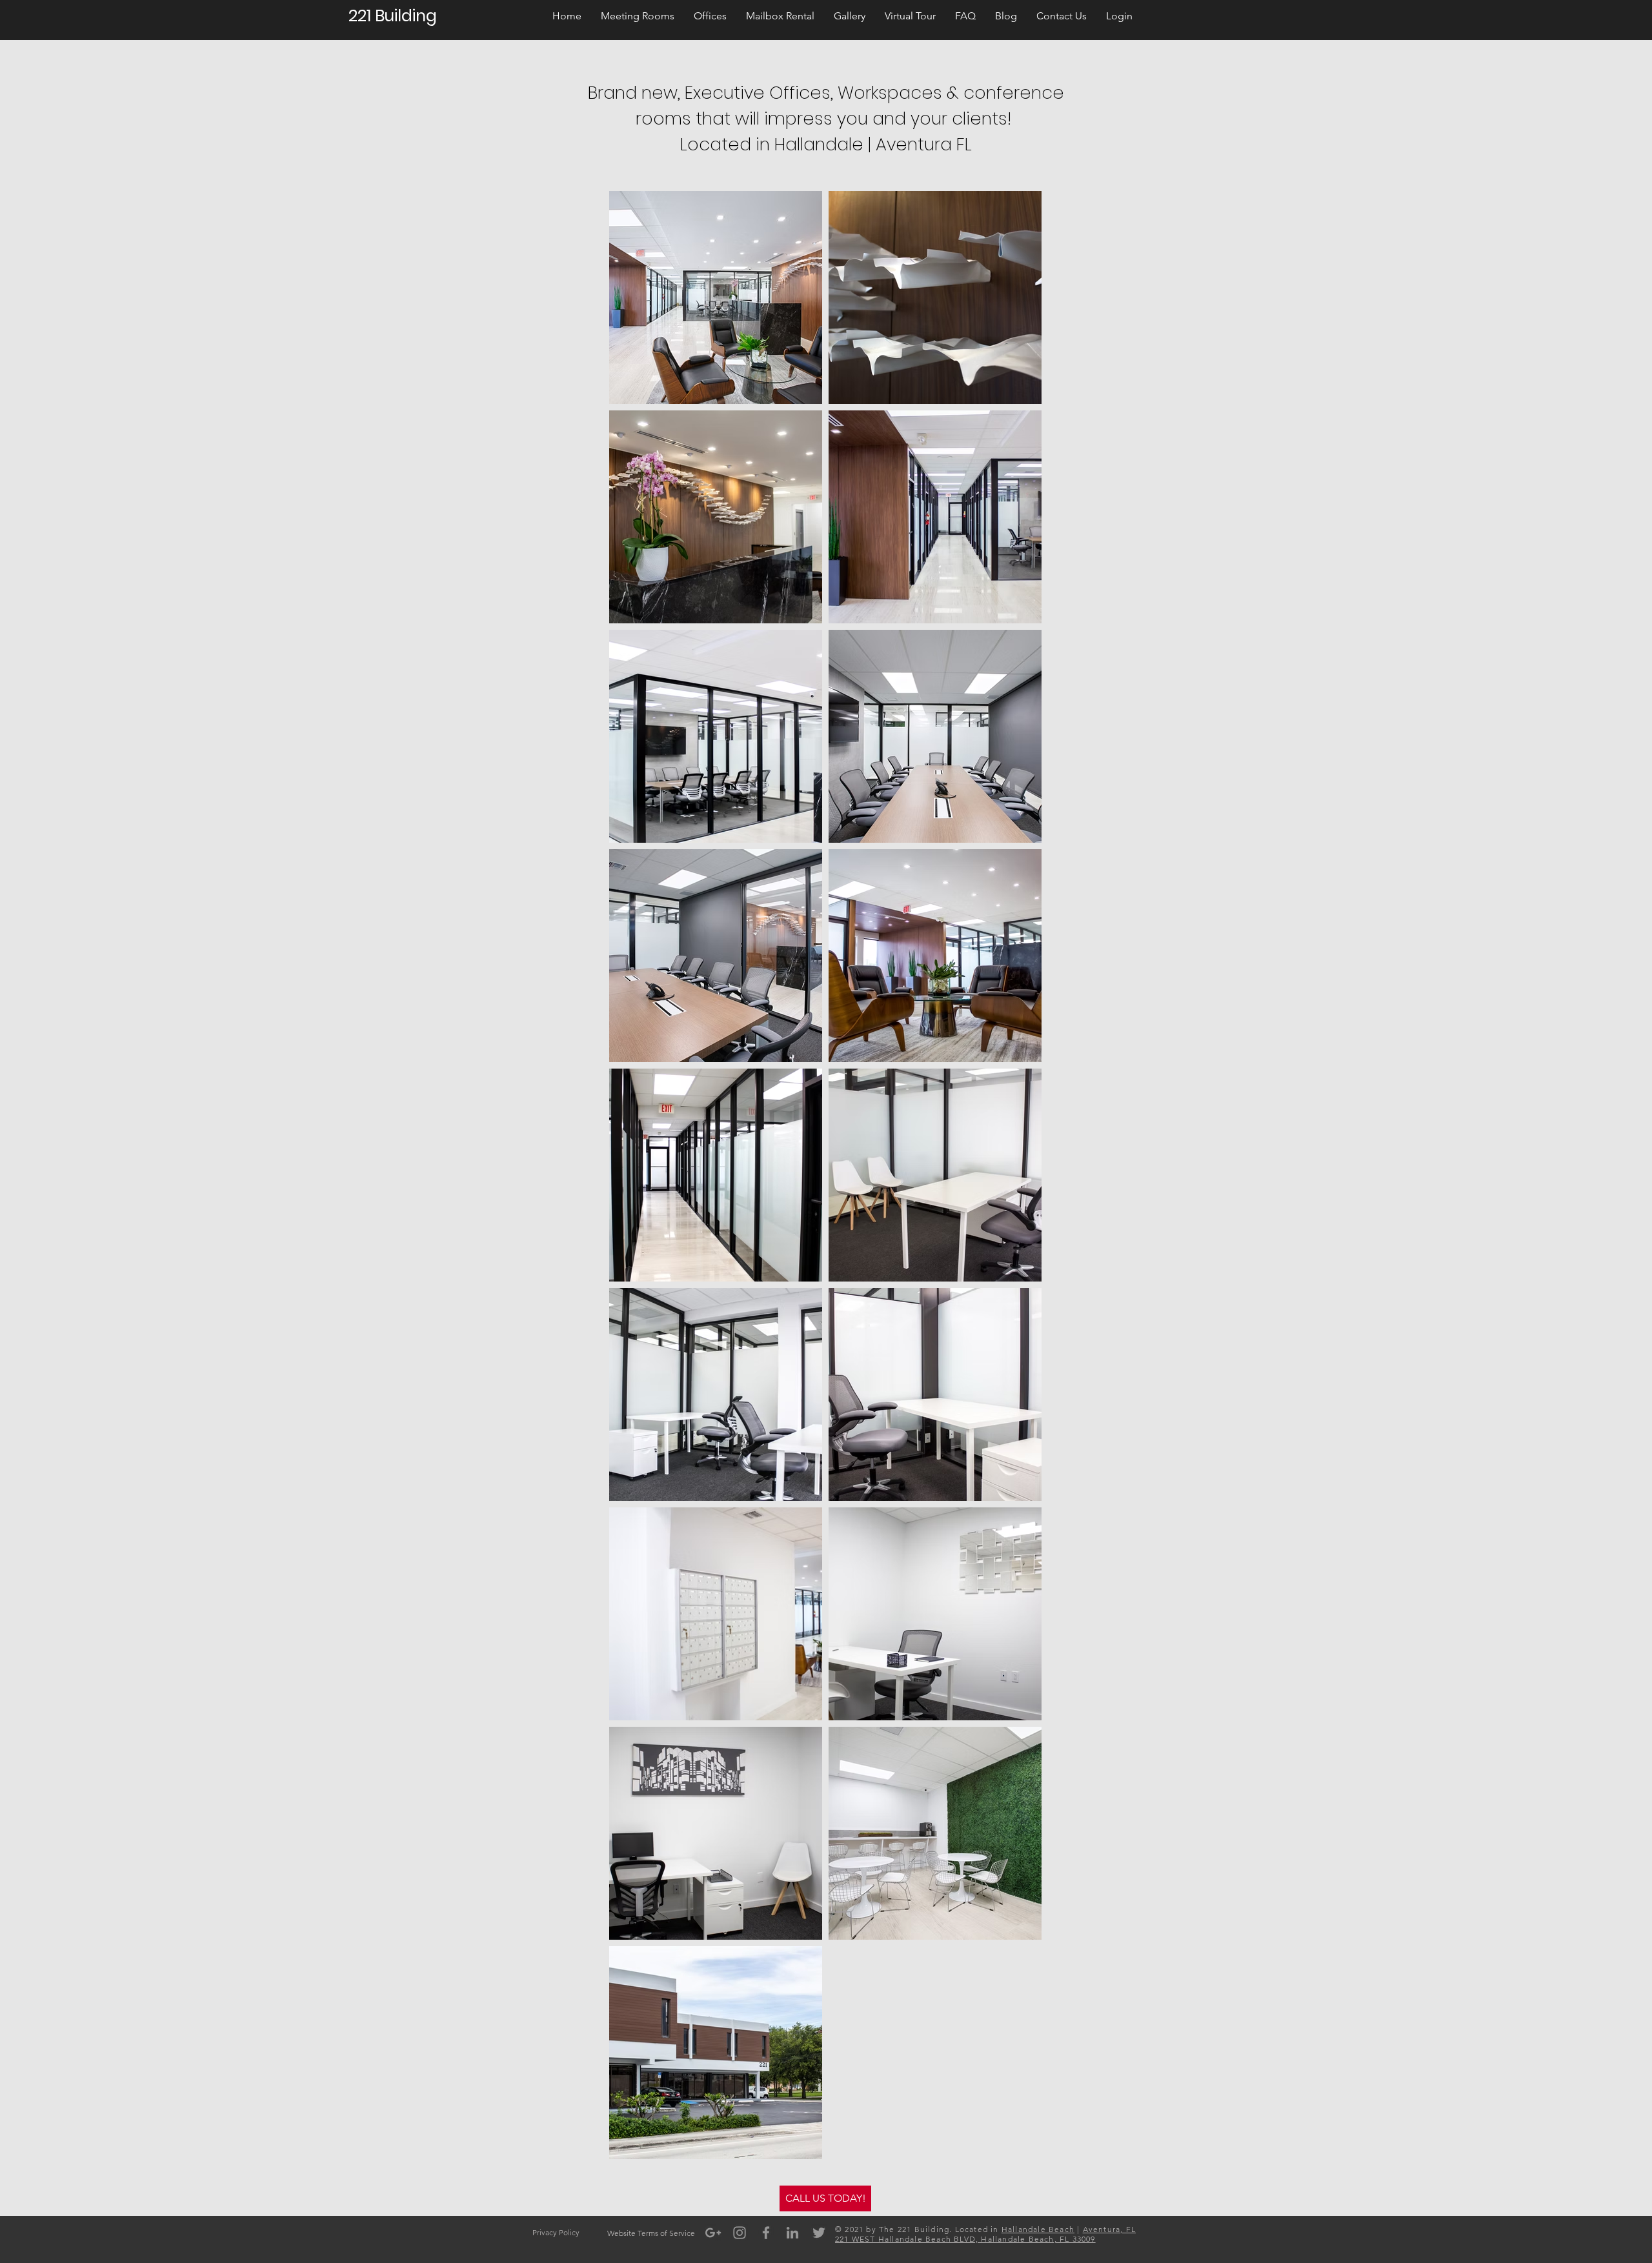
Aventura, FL (1109, 2229)
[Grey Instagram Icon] (740, 2233)
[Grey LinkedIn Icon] (792, 2233)
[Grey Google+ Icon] (713, 2233)
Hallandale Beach (1038, 2229)
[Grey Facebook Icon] (766, 2233)
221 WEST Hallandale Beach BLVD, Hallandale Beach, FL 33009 (965, 2239)
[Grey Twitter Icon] (819, 2233)
